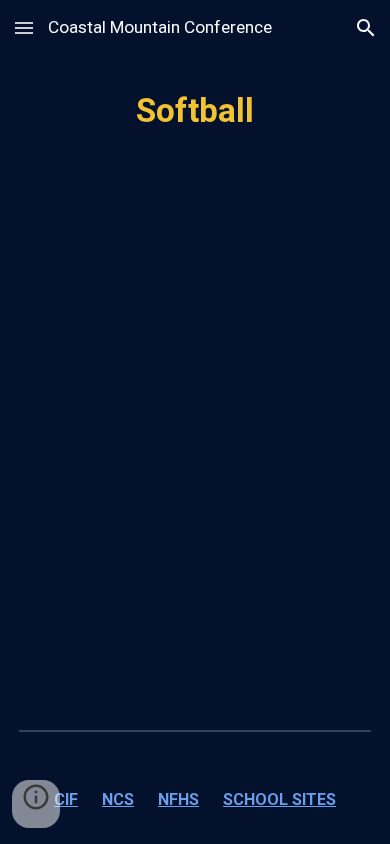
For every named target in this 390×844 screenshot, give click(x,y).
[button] (24, 27)
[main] (195, 111)
